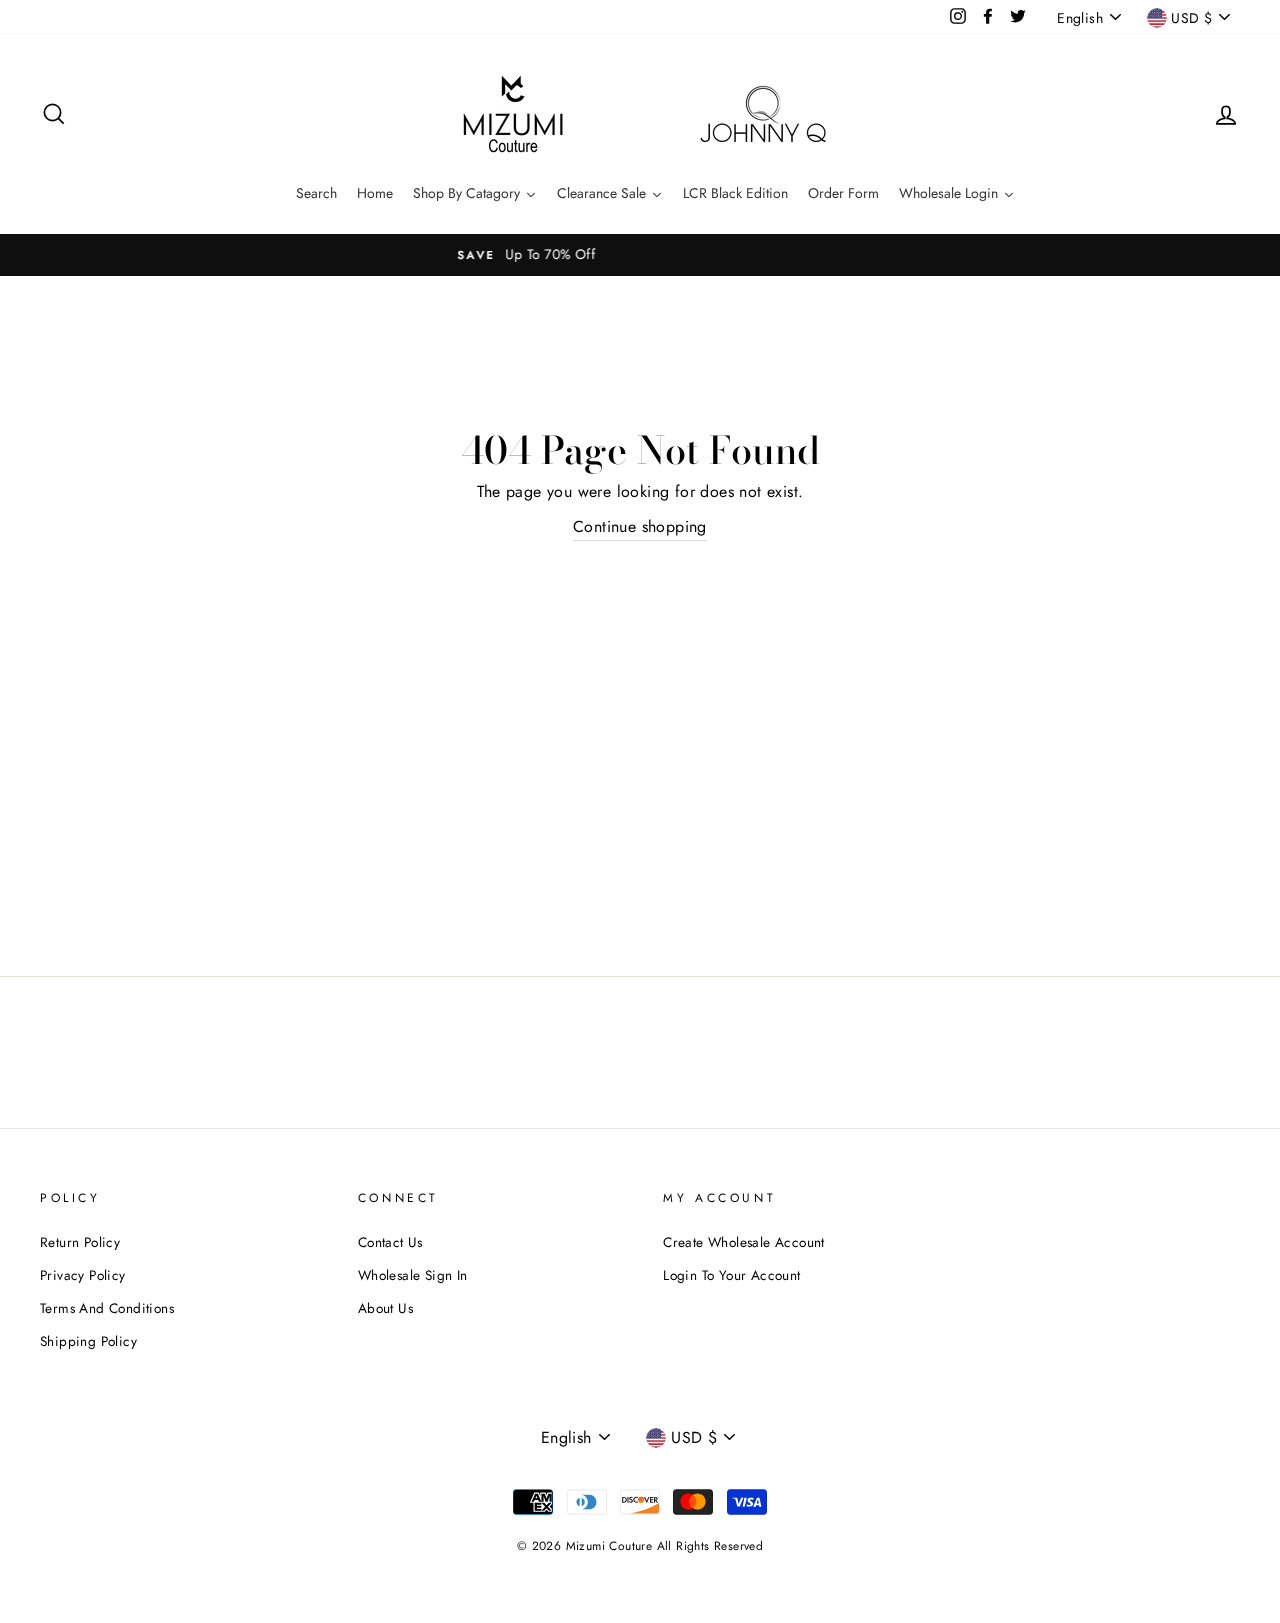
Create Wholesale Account (744, 1242)
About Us (385, 1308)
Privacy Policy (83, 1275)
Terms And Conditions (107, 1308)
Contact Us (390, 1242)
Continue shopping (640, 526)
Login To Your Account (731, 1275)
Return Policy (80, 1242)
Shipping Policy (88, 1341)
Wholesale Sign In (413, 1275)
